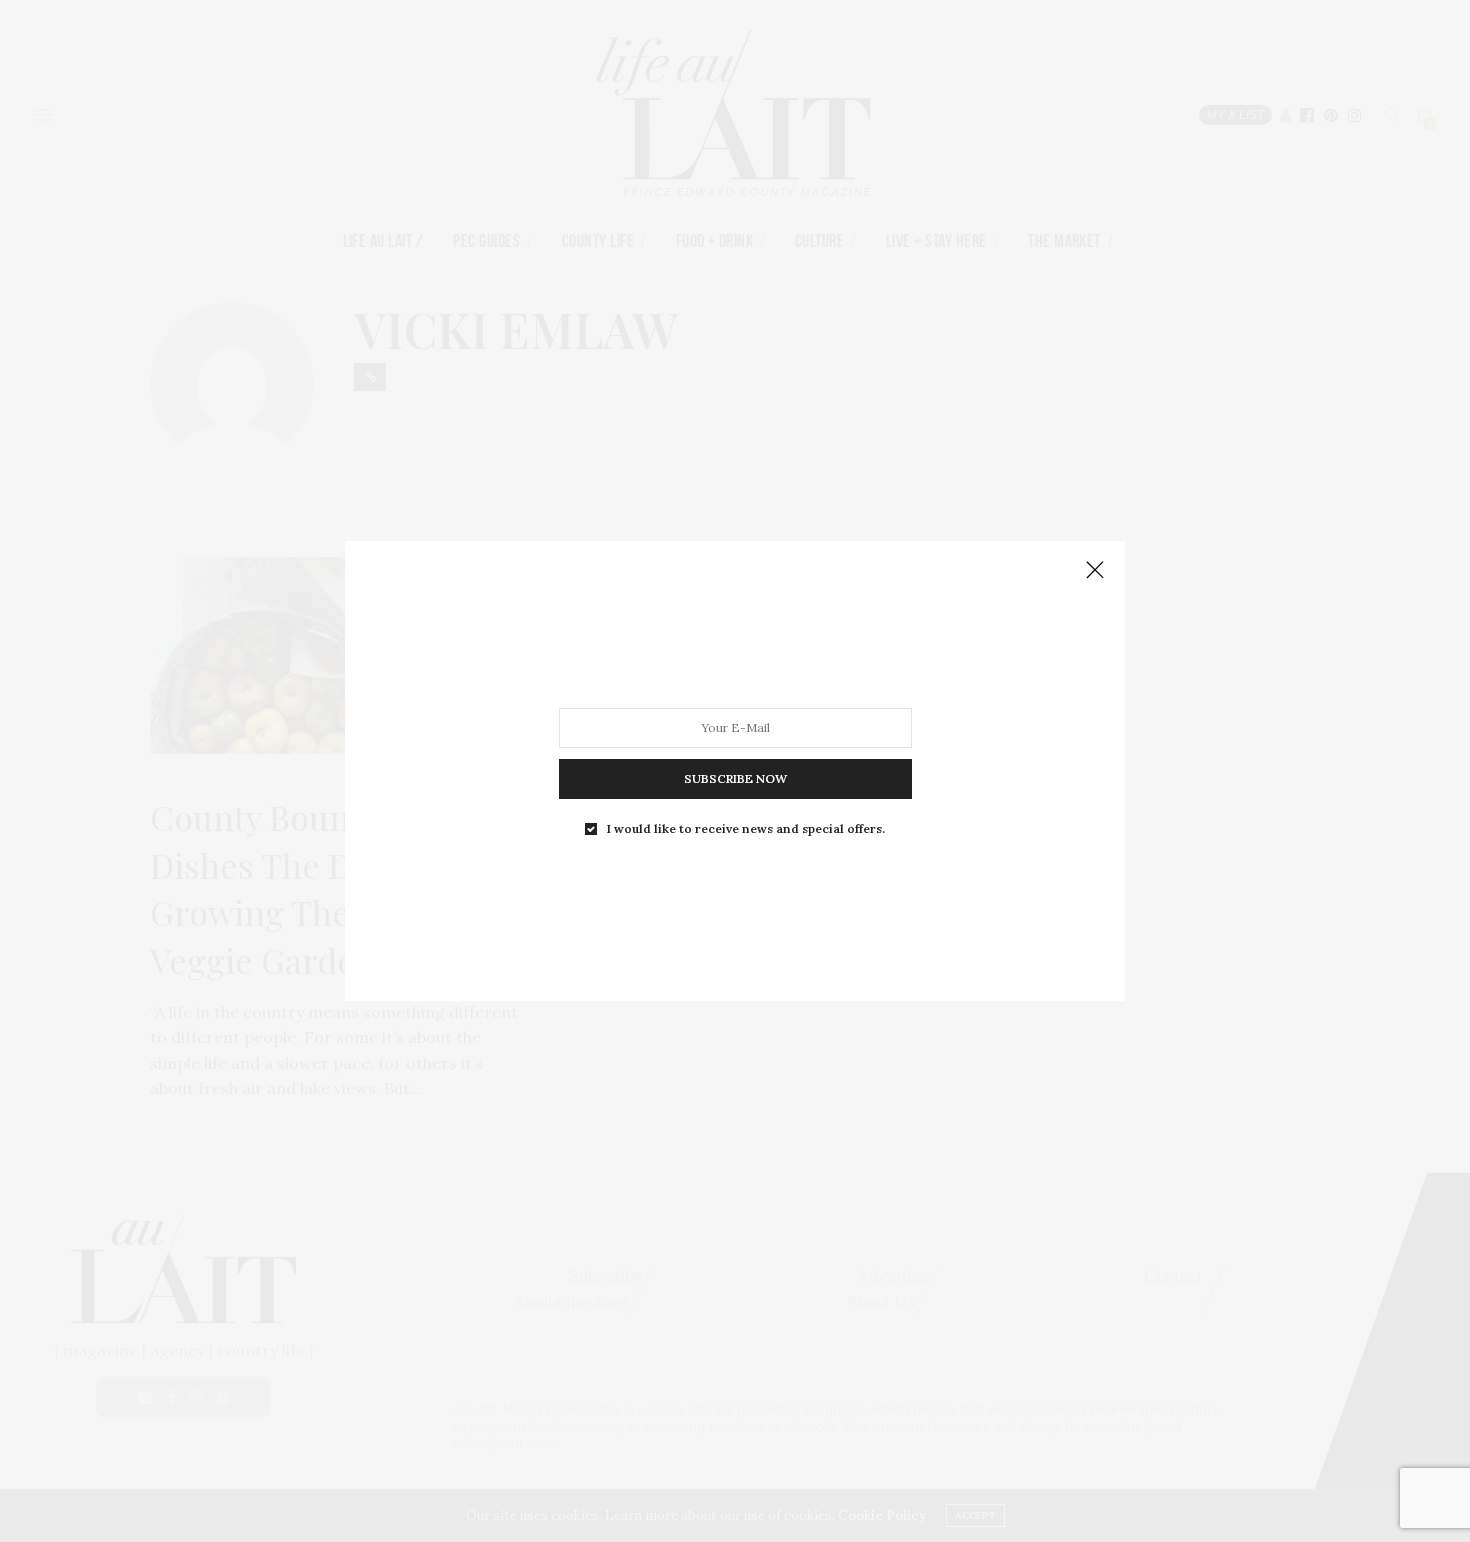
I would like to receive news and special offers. (746, 829)
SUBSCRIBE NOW (735, 778)
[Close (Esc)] (1095, 571)
